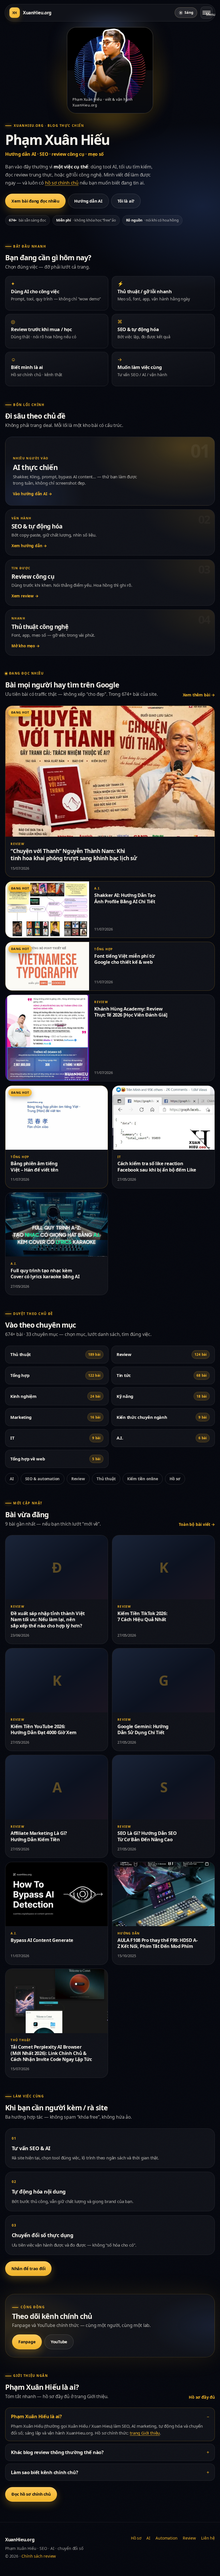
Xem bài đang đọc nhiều (35, 201)
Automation (166, 2538)
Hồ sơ (175, 1479)
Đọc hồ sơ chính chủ (31, 2494)
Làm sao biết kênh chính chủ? (44, 2472)
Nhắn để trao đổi (29, 2269)
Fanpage (27, 2342)
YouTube (59, 2342)
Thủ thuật (106, 1479)
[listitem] (57, 293)
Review (78, 1479)
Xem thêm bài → (199, 695)
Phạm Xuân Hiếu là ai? (36, 2416)
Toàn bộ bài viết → (197, 1524)
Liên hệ (208, 2538)
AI (12, 1479)
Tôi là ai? (126, 201)
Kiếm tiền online (143, 1479)
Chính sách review (39, 2556)
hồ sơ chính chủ (62, 183)
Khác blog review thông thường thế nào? (57, 2452)
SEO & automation (42, 1479)
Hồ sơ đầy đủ (202, 2397)
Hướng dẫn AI (88, 201)
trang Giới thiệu (145, 2433)
